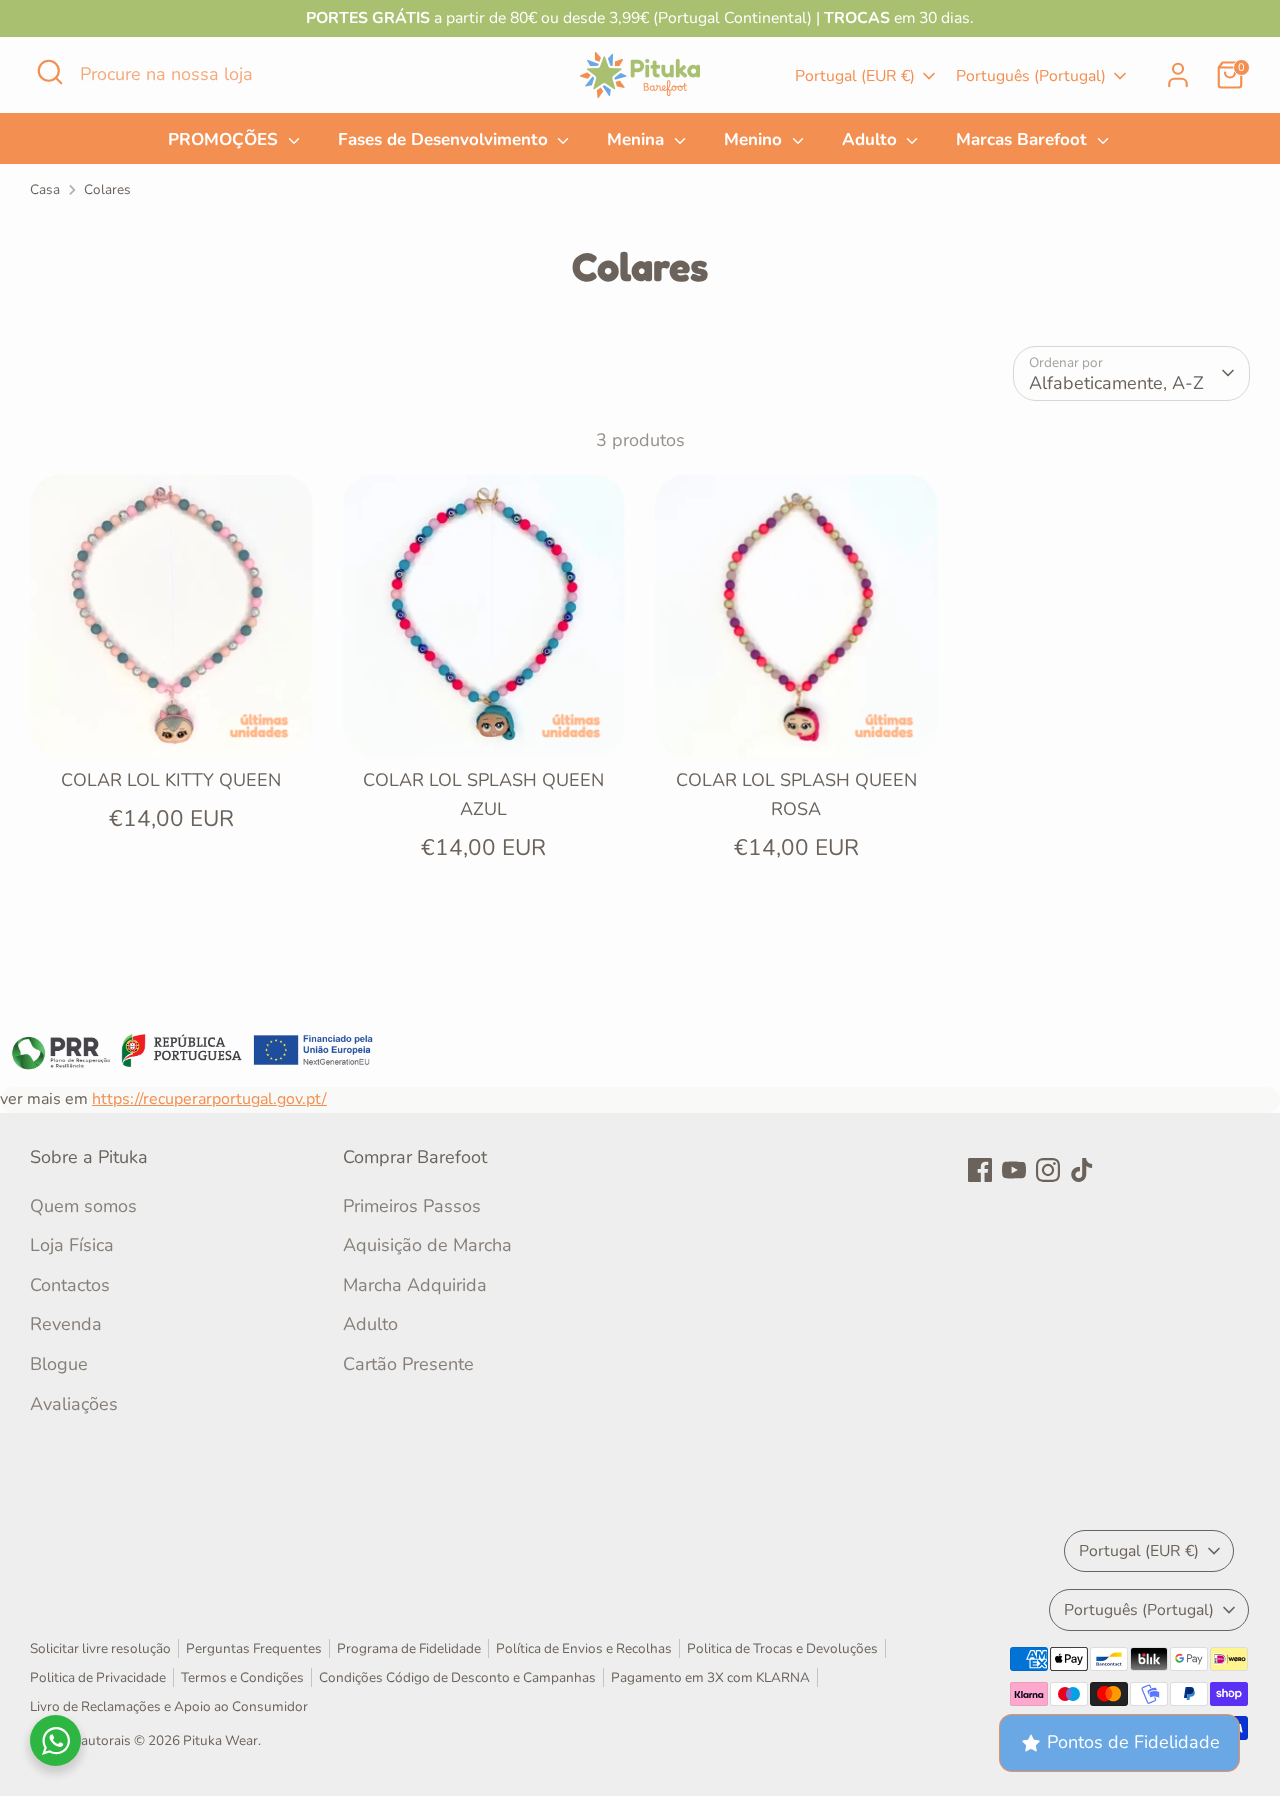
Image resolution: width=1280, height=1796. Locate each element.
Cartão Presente (408, 1364)
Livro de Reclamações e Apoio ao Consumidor (169, 1706)
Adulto (872, 139)
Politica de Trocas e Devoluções (782, 1648)
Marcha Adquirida (415, 1285)
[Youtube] (1014, 1170)
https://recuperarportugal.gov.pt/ (209, 1099)
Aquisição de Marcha (427, 1245)
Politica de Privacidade (98, 1677)
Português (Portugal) (1031, 76)
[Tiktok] (1082, 1170)
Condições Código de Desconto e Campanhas (457, 1677)
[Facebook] (980, 1170)
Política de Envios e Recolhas (584, 1648)
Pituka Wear (220, 1740)
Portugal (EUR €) (855, 76)
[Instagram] (1048, 1170)
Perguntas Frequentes (254, 1648)
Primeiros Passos (412, 1206)
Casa (45, 189)
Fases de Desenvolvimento (445, 139)
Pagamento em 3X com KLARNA (710, 1677)
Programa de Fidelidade (409, 1648)
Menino (755, 139)
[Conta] (1178, 75)
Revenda (66, 1324)
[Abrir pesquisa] (50, 72)
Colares (107, 189)
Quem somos (83, 1206)
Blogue (59, 1364)
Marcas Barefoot (1024, 139)
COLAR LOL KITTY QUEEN (171, 780)
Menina (638, 139)
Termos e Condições (242, 1677)
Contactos (70, 1285)
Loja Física (72, 1245)
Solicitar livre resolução (100, 1648)
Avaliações (74, 1404)
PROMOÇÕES (225, 139)
